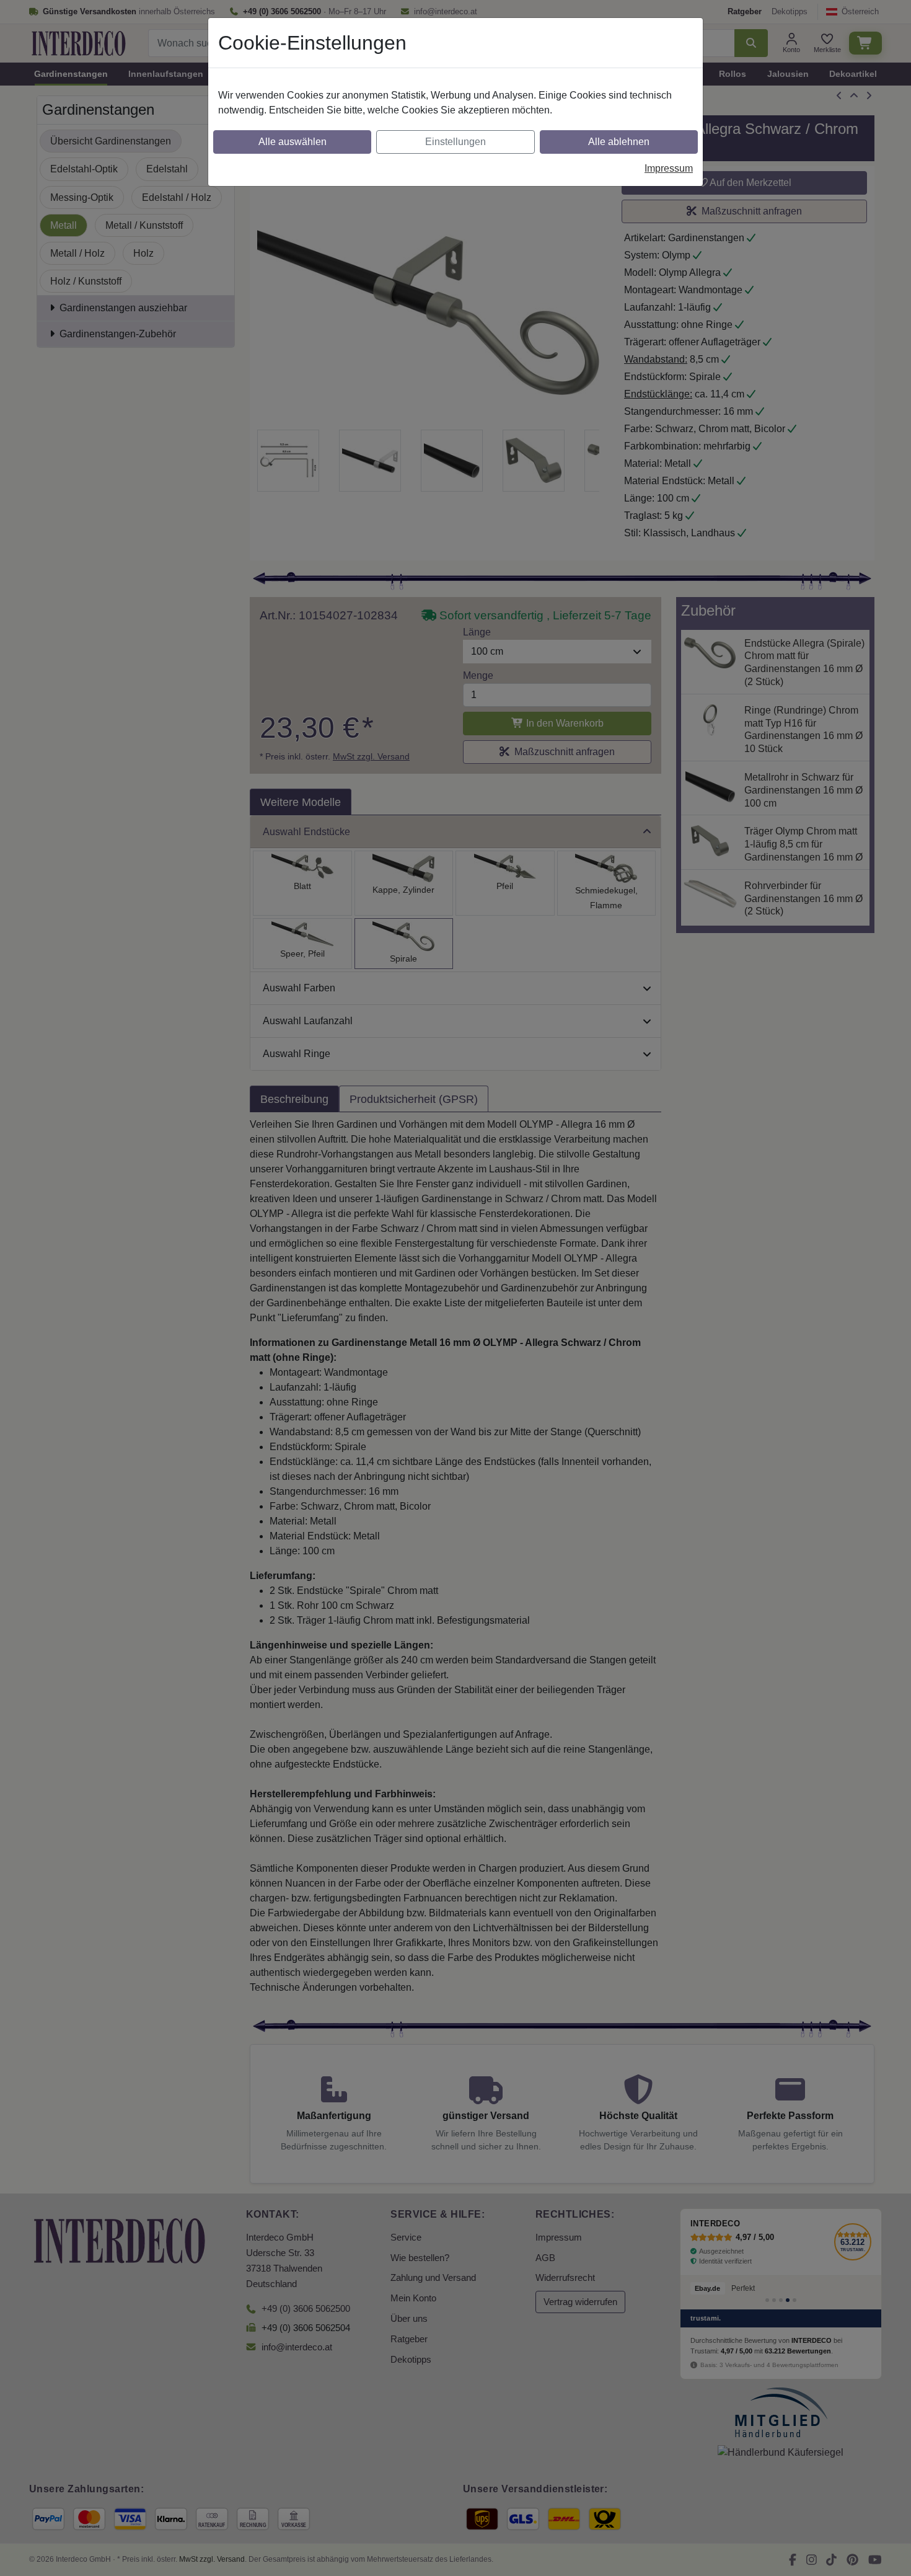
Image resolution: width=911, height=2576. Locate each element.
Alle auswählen (293, 142)
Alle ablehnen (619, 142)
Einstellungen (455, 142)
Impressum (669, 168)
